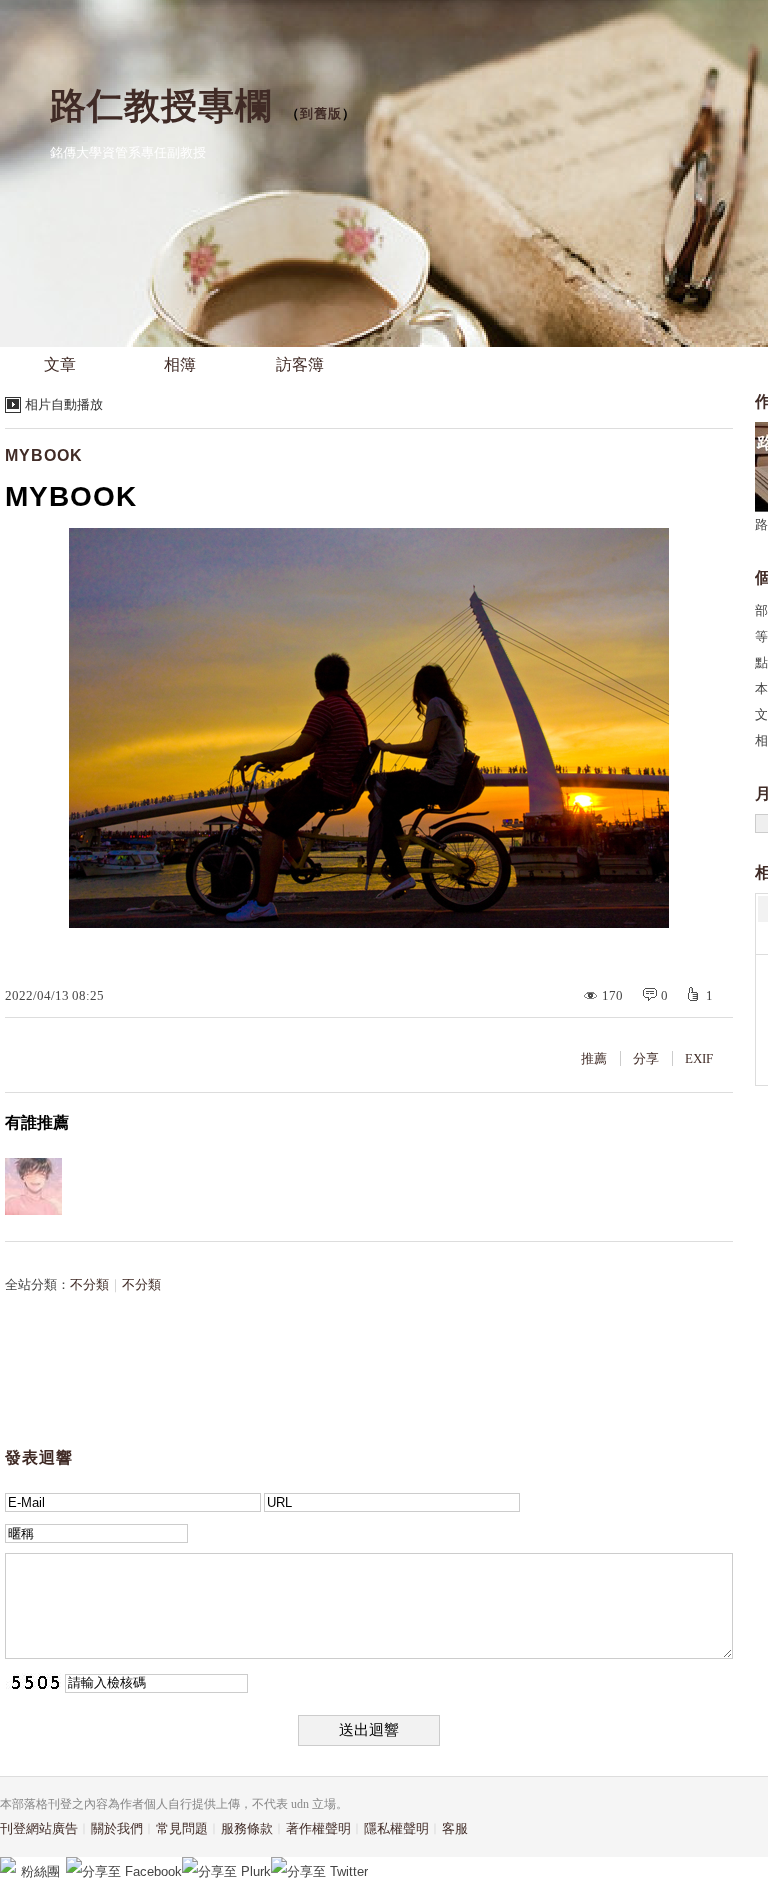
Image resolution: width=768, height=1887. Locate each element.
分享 (646, 1058)
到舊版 (321, 113)
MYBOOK (44, 455)
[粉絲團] (8, 1865)
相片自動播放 (64, 404)
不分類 (89, 1284)
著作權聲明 (318, 1828)
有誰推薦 (37, 1122)
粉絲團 (40, 1871)
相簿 (180, 364)
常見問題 (182, 1828)
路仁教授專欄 (161, 105)
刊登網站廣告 (39, 1828)
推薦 (594, 1058)
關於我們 (117, 1828)
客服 (455, 1828)
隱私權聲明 (396, 1828)
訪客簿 (300, 364)
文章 (60, 364)
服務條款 (247, 1828)
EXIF (699, 1058)
